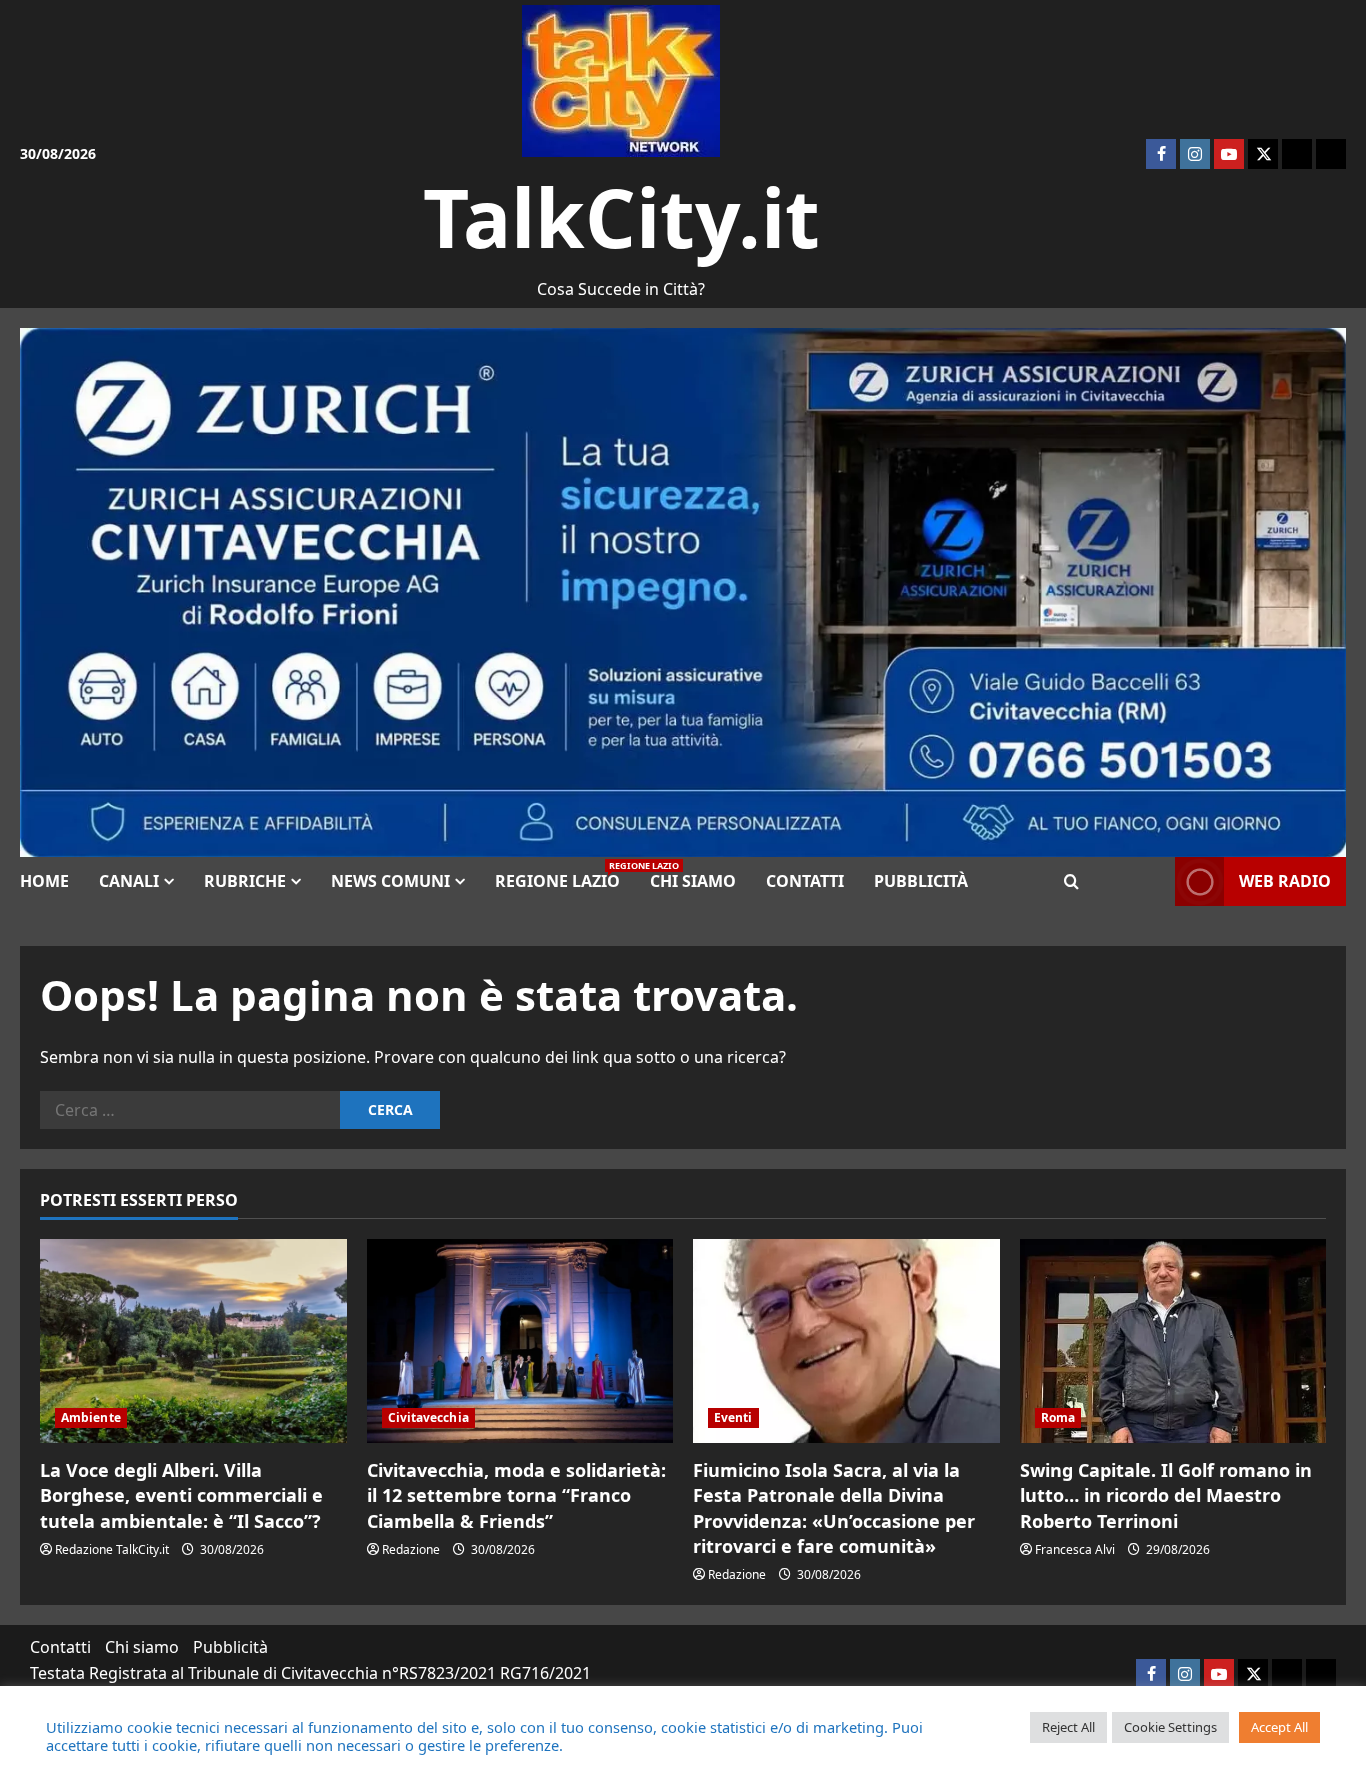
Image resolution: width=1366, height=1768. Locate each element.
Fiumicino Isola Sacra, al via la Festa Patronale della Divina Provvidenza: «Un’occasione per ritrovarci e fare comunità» (834, 1508)
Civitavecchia (428, 1417)
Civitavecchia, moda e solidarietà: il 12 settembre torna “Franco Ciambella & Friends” (516, 1495)
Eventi (733, 1417)
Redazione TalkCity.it (112, 1549)
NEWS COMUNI (390, 881)
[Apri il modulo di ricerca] (1071, 881)
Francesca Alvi (1075, 1549)
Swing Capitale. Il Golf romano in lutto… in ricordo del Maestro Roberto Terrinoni (1166, 1495)
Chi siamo (693, 881)
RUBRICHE (245, 881)
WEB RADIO (1285, 881)
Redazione (411, 1549)
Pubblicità (921, 881)
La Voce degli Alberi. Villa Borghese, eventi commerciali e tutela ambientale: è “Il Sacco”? (181, 1495)
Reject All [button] (1068, 1727)
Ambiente (91, 1417)
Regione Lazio (565, 875)
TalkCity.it (621, 216)
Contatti (805, 881)
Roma (1058, 1417)
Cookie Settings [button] (1170, 1727)
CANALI (129, 881)
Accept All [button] (1279, 1727)
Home (44, 881)
